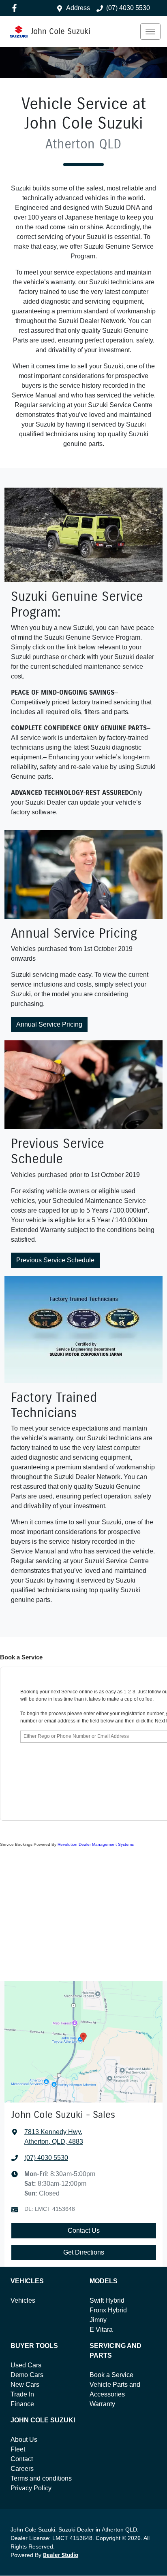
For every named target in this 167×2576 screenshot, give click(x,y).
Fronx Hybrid (108, 2310)
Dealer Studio (61, 2555)
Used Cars (26, 2365)
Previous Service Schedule (55, 1260)
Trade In (22, 2394)
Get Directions (84, 2252)
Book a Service (111, 2375)
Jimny (98, 2320)
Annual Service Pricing (49, 1024)
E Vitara (101, 2330)
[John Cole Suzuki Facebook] (16, 8)
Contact (22, 2459)
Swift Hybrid (107, 2300)
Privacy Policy (31, 2488)
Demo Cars (27, 2375)
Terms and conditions (41, 2478)
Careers (22, 2469)
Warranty (102, 2404)
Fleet (18, 2449)
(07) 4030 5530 (128, 8)
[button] (150, 32)
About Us (24, 2440)
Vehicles (23, 2300)
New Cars (25, 2385)
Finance (22, 2404)
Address (78, 8)
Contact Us (84, 2230)
